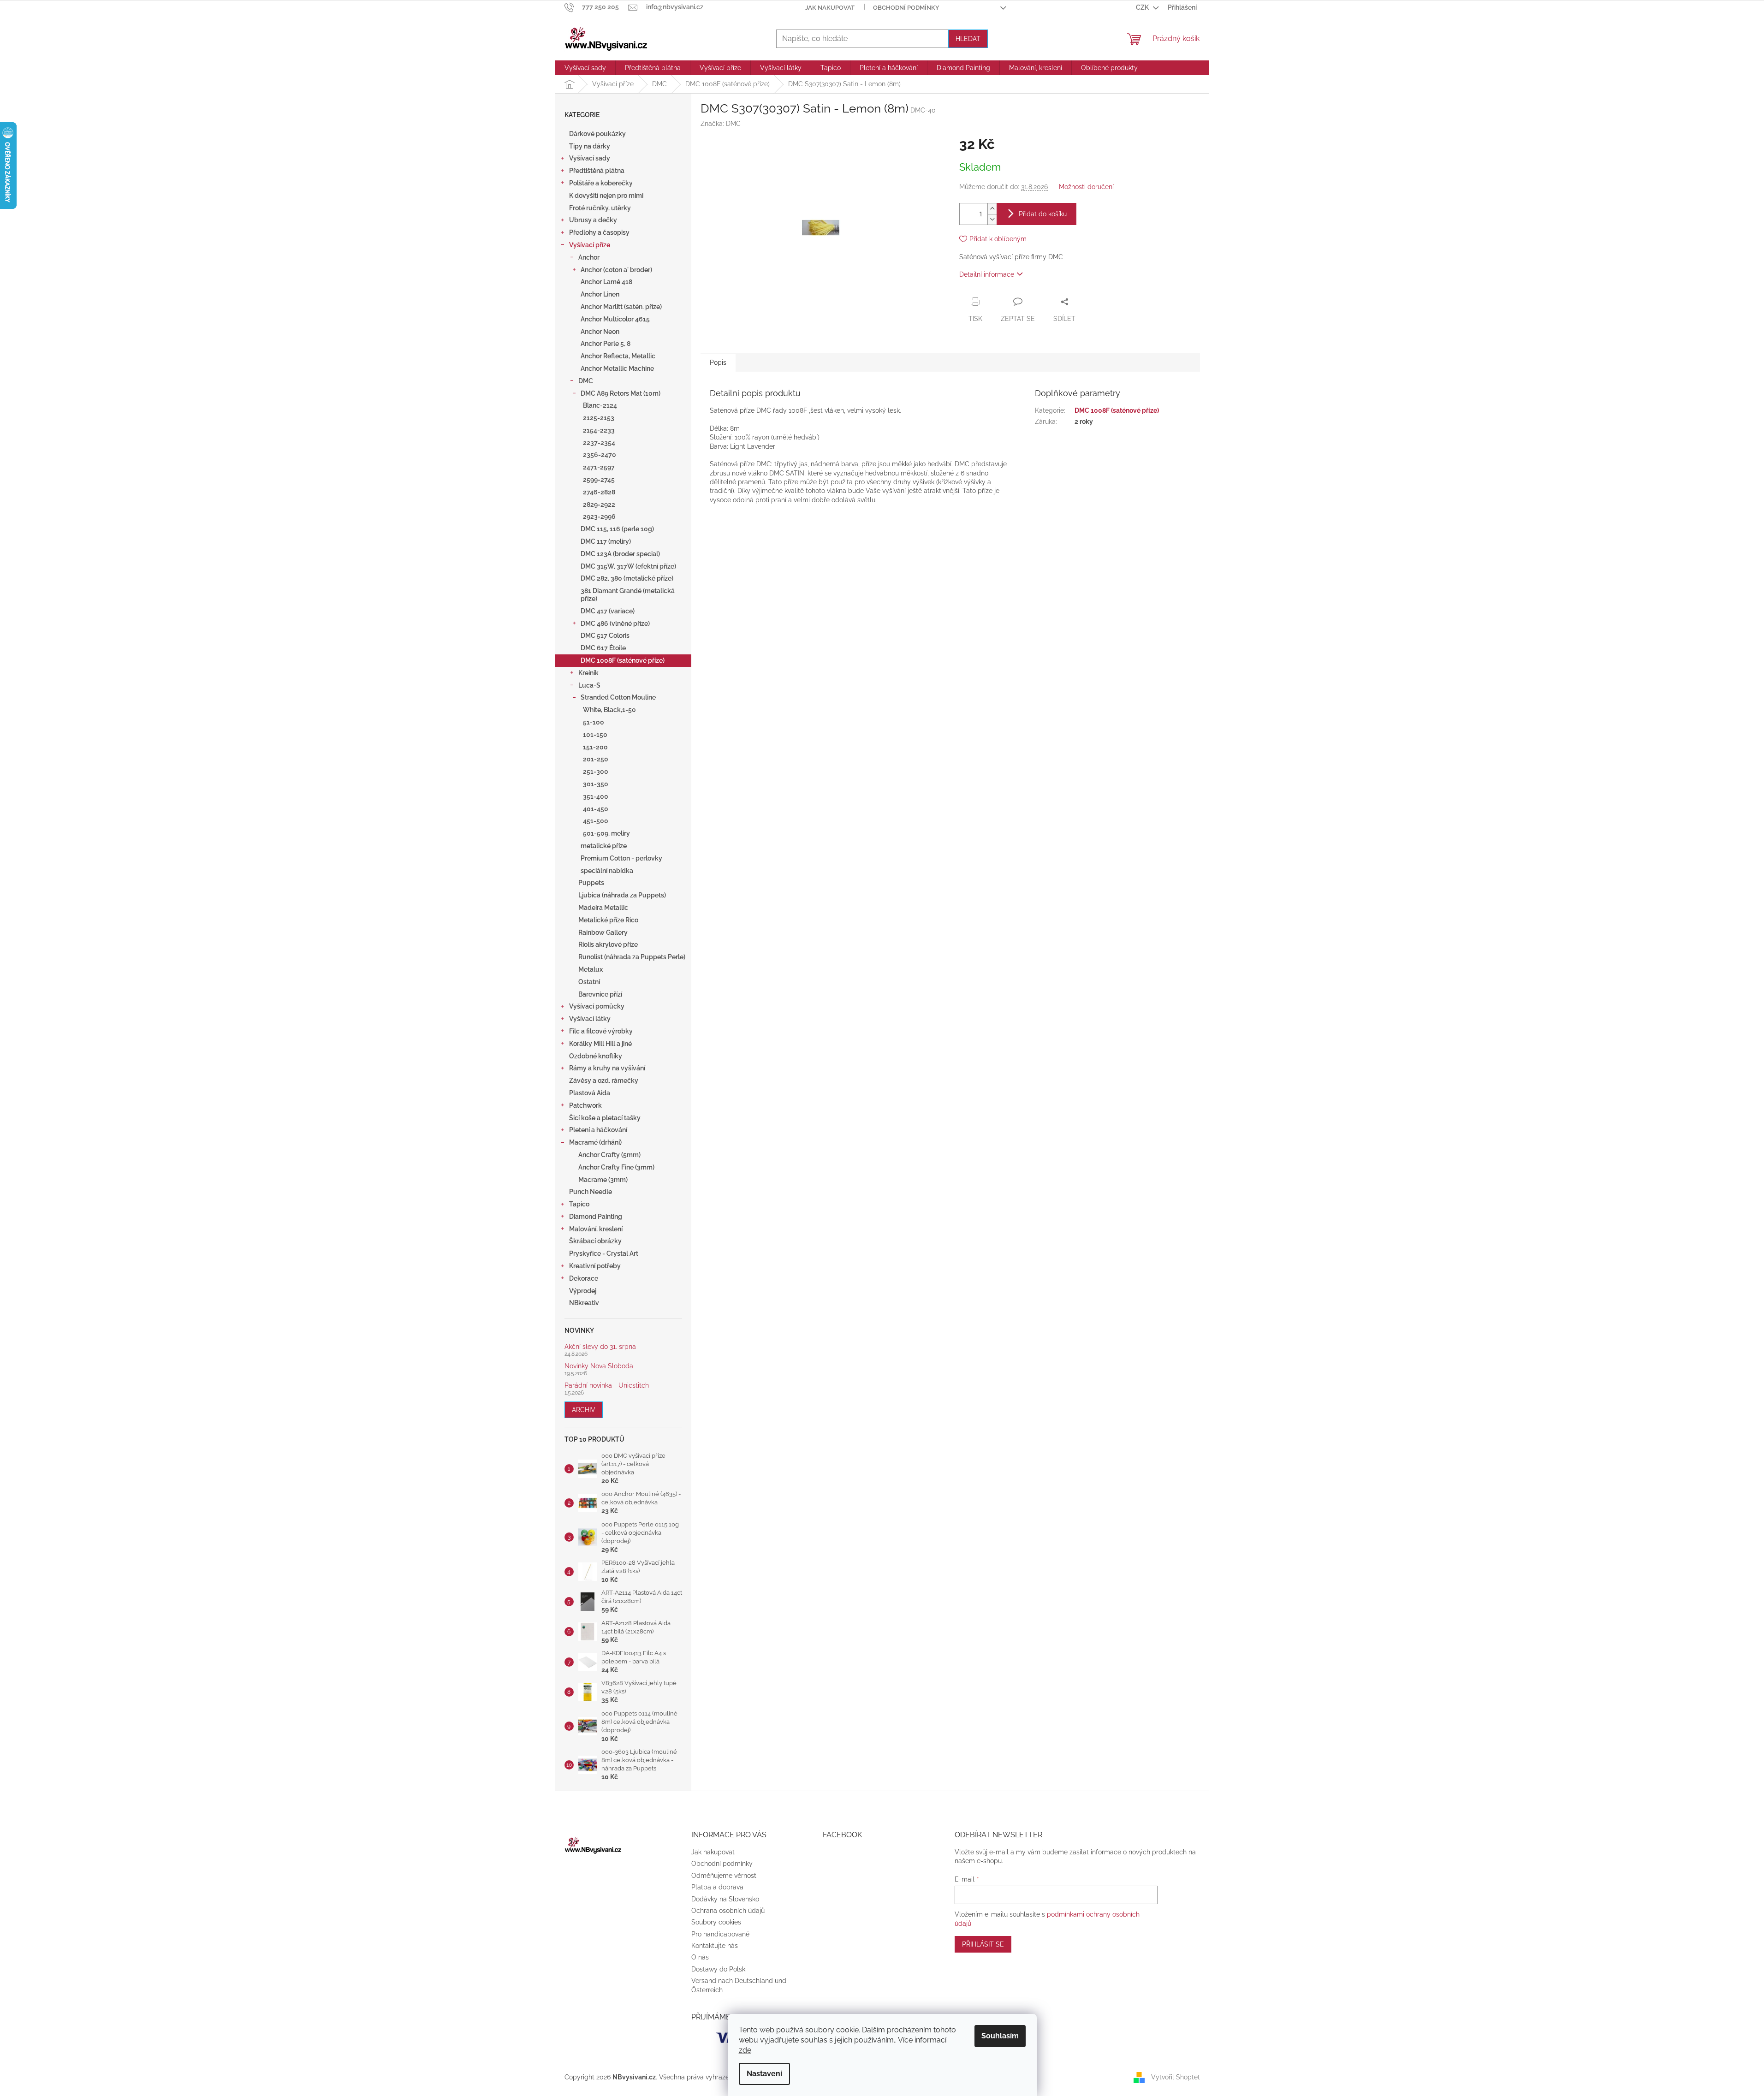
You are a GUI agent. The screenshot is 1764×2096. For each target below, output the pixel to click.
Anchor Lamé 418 (606, 282)
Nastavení (764, 2074)
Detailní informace (987, 274)
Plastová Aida (590, 1093)
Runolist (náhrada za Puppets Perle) (632, 957)
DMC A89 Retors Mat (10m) (621, 393)
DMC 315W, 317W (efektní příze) (628, 566)
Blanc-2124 (600, 405)
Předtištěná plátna (597, 171)
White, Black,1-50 (609, 710)
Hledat (968, 39)
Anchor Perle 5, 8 (606, 344)
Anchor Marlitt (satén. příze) (621, 307)
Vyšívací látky (590, 1019)
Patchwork (585, 1105)
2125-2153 (599, 418)
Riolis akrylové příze (608, 944)
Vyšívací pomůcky (597, 1006)
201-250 (596, 759)
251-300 (596, 772)
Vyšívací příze (590, 245)
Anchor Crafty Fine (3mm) (616, 1167)
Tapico (579, 1204)
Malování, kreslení (596, 1229)
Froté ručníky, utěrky (600, 208)
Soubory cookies (716, 1922)
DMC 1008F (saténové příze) (623, 660)
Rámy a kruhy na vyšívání (607, 1068)
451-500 (596, 821)
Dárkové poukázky (597, 134)
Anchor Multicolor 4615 (615, 319)
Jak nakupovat (830, 8)
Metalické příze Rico (608, 920)
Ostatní (589, 982)
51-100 (594, 722)
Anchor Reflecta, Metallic (618, 356)
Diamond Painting (596, 1217)
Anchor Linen (600, 294)
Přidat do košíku (1043, 214)
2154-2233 (599, 430)
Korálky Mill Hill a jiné (600, 1044)
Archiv (584, 1410)
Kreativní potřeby (595, 1266)
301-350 (596, 784)
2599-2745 (599, 480)
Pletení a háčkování (598, 1130)
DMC (586, 381)
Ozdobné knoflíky (596, 1056)
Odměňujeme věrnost (724, 1876)
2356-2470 (600, 455)
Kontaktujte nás (715, 1946)
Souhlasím (1000, 2036)
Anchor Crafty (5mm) (609, 1155)
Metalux (591, 969)
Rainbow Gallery (603, 932)
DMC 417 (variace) (608, 611)
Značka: (721, 124)
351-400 (596, 796)
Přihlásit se (983, 1944)
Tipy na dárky (590, 146)
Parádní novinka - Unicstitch (607, 1386)
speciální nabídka (607, 871)
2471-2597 (599, 467)
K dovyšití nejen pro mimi (606, 196)
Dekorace (584, 1278)
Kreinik (588, 673)
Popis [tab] (718, 362)
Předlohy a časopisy (599, 232)
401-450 (596, 809)
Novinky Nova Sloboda (599, 1366)
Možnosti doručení (1086, 187)
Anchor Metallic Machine (617, 368)
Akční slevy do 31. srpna (600, 1347)
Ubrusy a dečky (593, 220)
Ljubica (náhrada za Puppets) (622, 895)
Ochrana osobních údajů (728, 1911)
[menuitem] (585, 68)
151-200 (595, 747)
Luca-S (589, 685)
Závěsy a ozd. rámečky (604, 1081)
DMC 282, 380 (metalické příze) (627, 578)
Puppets (591, 883)
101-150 (595, 735)
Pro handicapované (720, 1934)
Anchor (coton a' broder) (616, 270)
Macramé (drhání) (595, 1142)
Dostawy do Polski (719, 1969)
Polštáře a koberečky (601, 183)
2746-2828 (599, 492)
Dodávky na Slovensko (725, 1899)
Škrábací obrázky (595, 1241)
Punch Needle (591, 1192)
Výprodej (583, 1291)
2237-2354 (599, 443)
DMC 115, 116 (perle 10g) (617, 529)
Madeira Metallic (603, 908)
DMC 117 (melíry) (606, 541)
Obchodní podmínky (906, 8)
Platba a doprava (717, 1887)
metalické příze (604, 846)
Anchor (589, 257)
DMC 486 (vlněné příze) (615, 623)
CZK (1143, 7)
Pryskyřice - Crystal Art (604, 1253)
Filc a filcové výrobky (601, 1031)
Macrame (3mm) (603, 1180)
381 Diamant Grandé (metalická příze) (628, 595)
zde (745, 2050)
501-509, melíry (606, 833)
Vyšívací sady (590, 158)
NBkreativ (584, 1303)
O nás (700, 1957)
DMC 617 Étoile (603, 648)
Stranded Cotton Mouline (618, 697)
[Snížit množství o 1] (992, 219)
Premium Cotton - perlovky (621, 858)
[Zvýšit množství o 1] (992, 209)
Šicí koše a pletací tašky (605, 1118)
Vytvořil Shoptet (1176, 2077)
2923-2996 (599, 517)
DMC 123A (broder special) (620, 554)
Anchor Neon (600, 332)
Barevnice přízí (600, 994)
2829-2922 (599, 505)
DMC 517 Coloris (605, 635)
